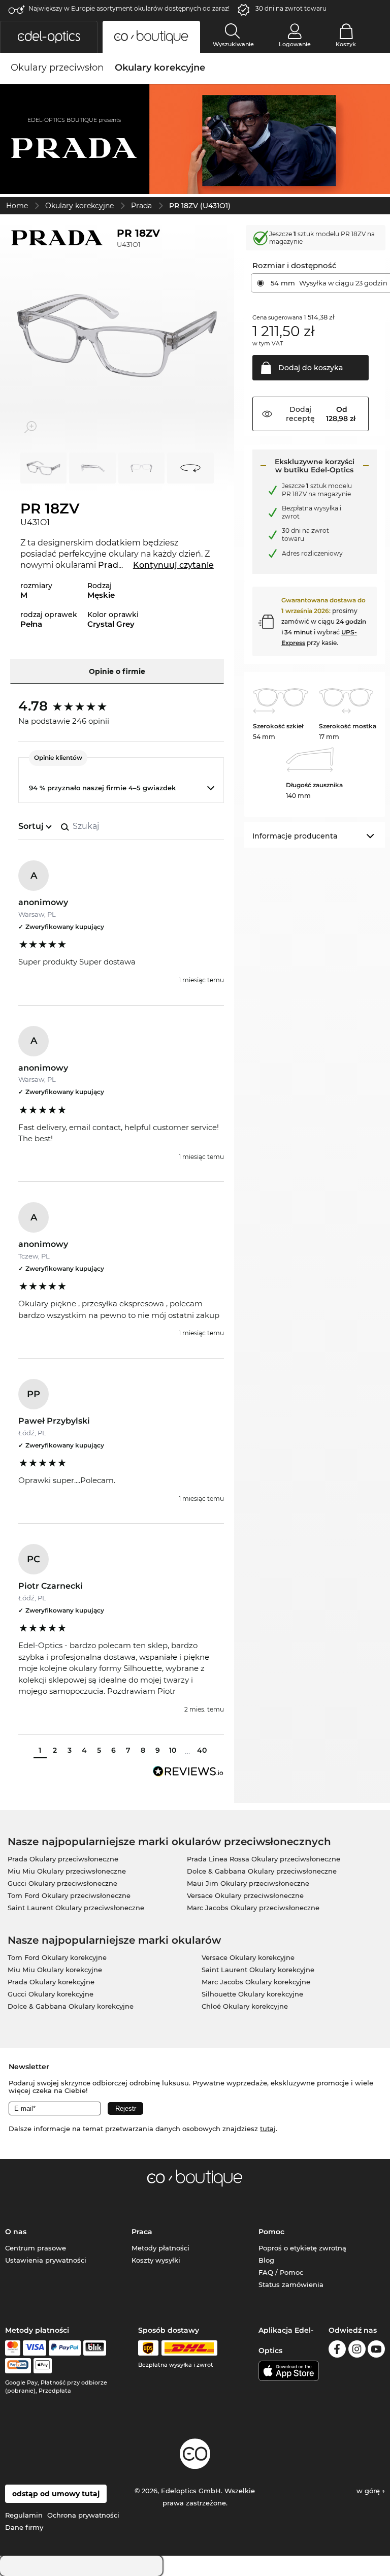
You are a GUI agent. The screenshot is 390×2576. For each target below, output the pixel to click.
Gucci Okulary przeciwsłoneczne (62, 1883)
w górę (369, 2491)
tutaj (268, 2129)
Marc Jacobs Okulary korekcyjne (256, 1982)
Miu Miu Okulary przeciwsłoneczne (67, 1871)
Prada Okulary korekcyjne (51, 1982)
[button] (49, 37)
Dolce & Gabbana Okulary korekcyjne (71, 2006)
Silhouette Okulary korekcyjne (252, 1994)
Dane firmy (24, 2527)
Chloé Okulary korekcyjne (245, 2006)
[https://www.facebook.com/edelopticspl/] (337, 2351)
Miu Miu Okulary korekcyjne (55, 1970)
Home (17, 206)
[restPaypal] (65, 2348)
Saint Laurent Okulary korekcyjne (258, 1970)
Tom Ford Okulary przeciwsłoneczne (69, 1895)
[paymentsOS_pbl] (18, 2366)
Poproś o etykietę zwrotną (302, 2248)
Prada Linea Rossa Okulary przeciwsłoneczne (264, 1859)
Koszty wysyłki (156, 2260)
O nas (16, 2232)
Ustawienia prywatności (46, 2260)
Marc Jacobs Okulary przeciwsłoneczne (253, 1908)
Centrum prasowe (36, 2248)
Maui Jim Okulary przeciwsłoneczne (248, 1883)
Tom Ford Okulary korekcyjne (57, 1957)
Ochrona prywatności (83, 2515)
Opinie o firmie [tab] (117, 671)
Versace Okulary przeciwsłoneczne (245, 1895)
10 (173, 1750)
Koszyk (346, 44)
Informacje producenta (295, 836)
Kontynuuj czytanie (173, 565)
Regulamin (24, 2515)
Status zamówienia (291, 2284)
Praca (142, 2232)
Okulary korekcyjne (79, 206)
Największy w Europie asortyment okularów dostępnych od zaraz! (129, 8)
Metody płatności (160, 2248)
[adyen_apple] (43, 2366)
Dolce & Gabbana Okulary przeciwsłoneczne (262, 1871)
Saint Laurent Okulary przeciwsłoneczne (76, 1908)
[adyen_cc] (13, 2348)
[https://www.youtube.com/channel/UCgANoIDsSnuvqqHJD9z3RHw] (376, 2351)
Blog (266, 2260)
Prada (141, 206)
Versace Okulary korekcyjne (248, 1957)
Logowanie (295, 44)
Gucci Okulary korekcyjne (51, 1994)
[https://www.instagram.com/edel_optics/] (357, 2351)
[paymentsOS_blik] (95, 2348)
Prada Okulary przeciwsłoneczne (63, 1859)
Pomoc (271, 2232)
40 (202, 1750)
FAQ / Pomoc (281, 2272)
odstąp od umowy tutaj (56, 2494)
